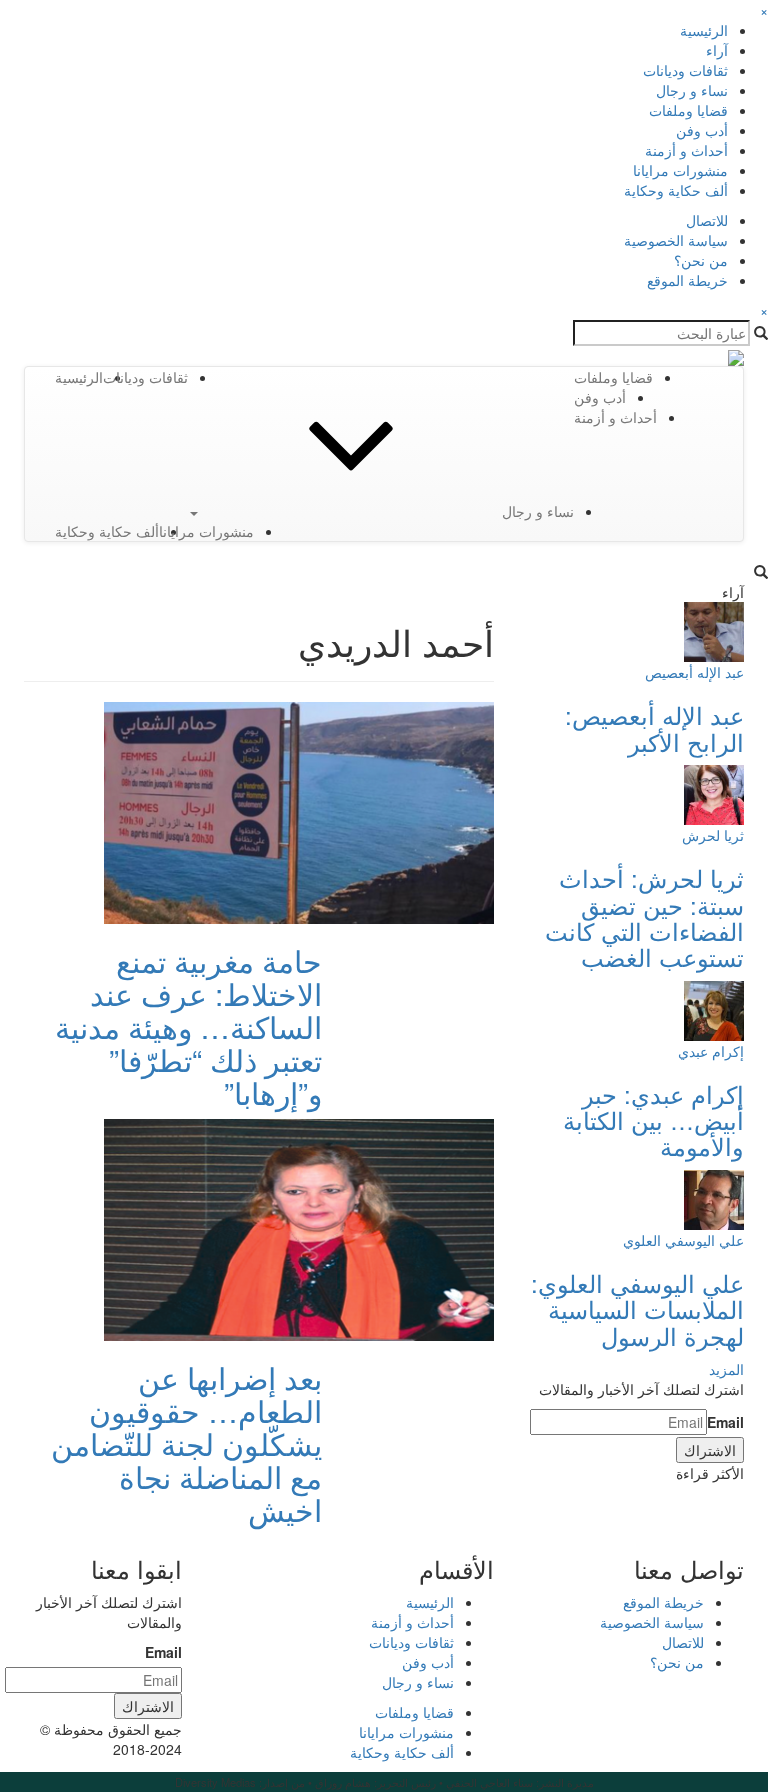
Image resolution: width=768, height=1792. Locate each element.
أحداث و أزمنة (686, 150)
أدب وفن (702, 130)
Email (725, 1422)
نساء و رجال (692, 90)
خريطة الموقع (687, 280)
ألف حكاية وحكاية (676, 190)
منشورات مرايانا (680, 170)
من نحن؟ (701, 260)
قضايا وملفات (688, 110)
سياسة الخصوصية (676, 240)
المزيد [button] (726, 1369)
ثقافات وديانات (685, 70)
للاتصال (707, 220)
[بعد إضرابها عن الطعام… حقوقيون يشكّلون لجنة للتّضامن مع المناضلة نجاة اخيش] (299, 1228)
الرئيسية (704, 30)
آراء (717, 50)
